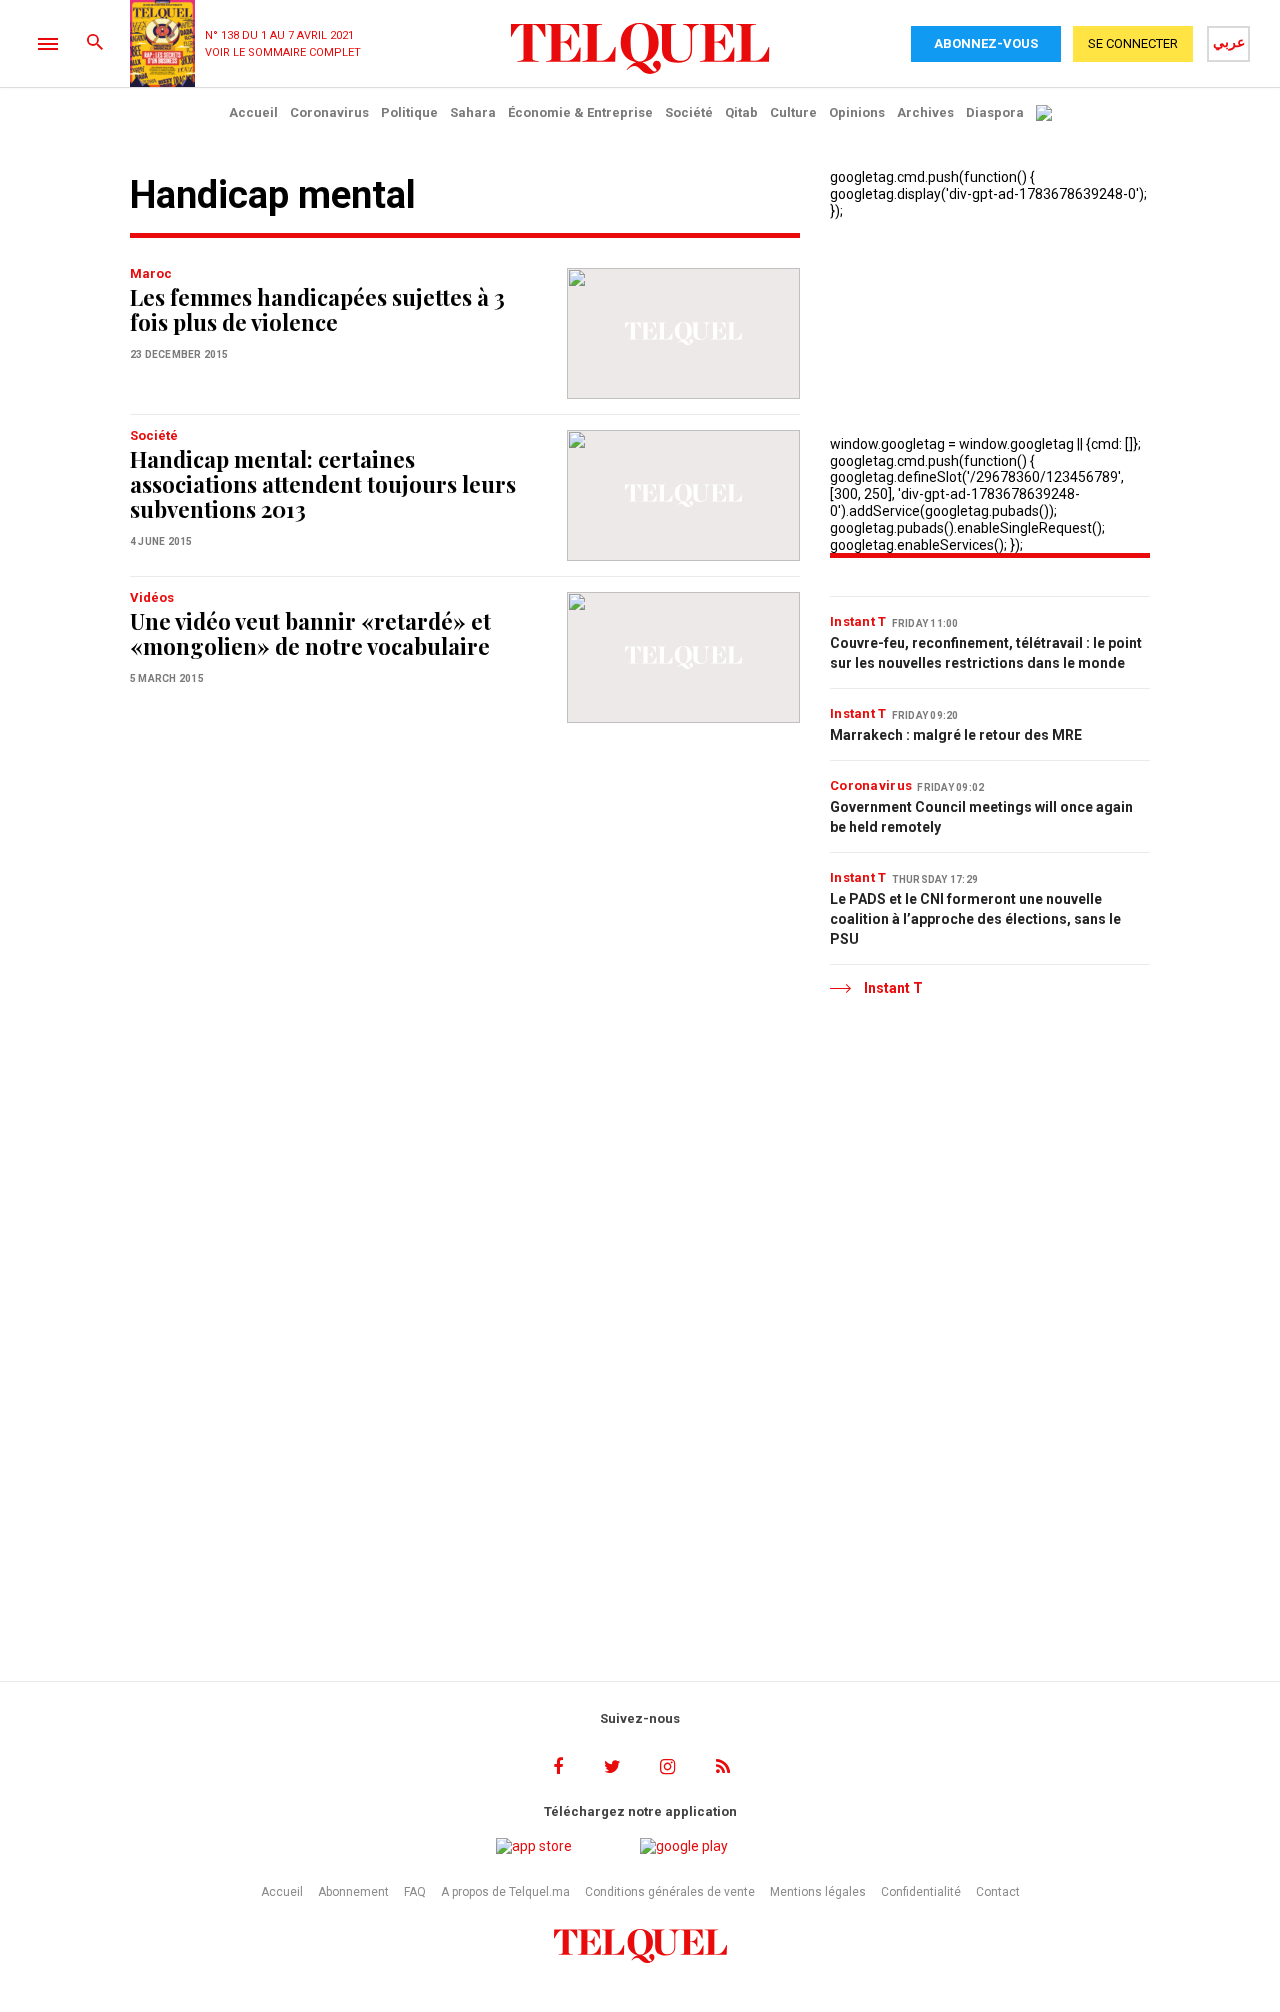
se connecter (1133, 43)
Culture (793, 112)
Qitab (741, 112)
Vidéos (152, 597)
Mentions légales (818, 1892)
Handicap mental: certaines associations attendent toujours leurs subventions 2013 (323, 484)
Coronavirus (329, 112)
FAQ (415, 1892)
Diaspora (995, 112)
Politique (409, 112)
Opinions (857, 112)
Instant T (858, 621)
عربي (1229, 42)
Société (689, 112)
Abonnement (353, 1892)
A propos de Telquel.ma (505, 1892)
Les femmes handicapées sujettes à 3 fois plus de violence (317, 309)
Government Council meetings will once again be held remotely (981, 817)
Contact (998, 1892)
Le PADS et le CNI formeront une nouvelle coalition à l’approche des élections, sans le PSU (975, 919)
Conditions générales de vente (670, 1892)
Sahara (473, 112)
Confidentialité (921, 1892)
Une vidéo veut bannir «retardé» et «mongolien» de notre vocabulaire (310, 633)
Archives (925, 112)
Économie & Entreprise (580, 112)
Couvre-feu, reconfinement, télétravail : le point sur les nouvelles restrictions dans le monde (986, 653)
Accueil (253, 112)
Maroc (151, 273)
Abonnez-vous (986, 43)
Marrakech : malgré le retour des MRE (956, 735)
